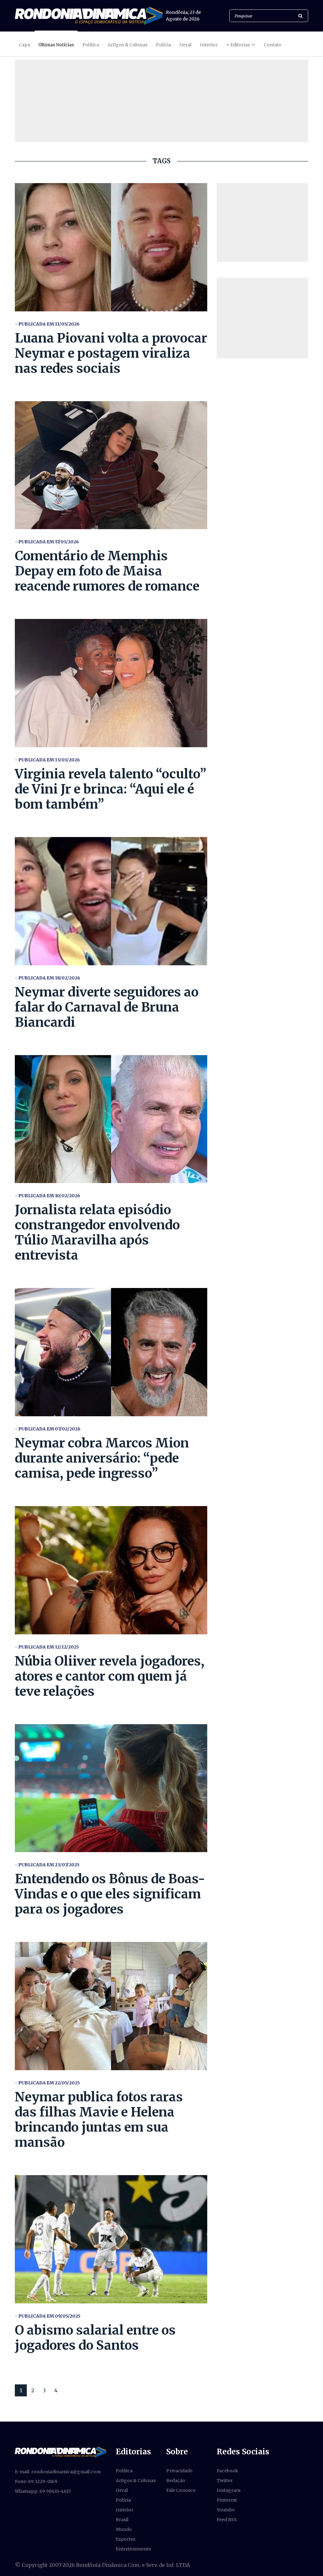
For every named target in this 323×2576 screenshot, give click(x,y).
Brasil (122, 2520)
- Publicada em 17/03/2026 (47, 542)
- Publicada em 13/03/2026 (47, 760)
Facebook (227, 2471)
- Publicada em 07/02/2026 (48, 1429)
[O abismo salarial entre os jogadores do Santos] (111, 2239)
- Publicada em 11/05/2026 (47, 324)
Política (91, 45)
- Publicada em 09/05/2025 (48, 2316)
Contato (273, 45)
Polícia (163, 45)
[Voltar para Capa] (89, 16)
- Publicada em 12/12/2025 (47, 1647)
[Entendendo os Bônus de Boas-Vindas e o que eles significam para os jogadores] (111, 1788)
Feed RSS (227, 2520)
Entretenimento (133, 2549)
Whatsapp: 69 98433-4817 (43, 2491)
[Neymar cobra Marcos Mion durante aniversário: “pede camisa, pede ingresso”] (111, 1352)
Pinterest (227, 2500)
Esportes (126, 2539)
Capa (24, 45)
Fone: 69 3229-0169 (36, 2481)
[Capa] (61, 2452)
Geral (185, 45)
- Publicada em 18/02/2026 (47, 978)
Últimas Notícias (56, 45)
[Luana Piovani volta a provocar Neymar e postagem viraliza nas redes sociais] (111, 247)
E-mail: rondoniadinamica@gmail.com (58, 2472)
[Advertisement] (262, 222)
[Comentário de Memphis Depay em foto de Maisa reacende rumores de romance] (111, 465)
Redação (176, 2481)
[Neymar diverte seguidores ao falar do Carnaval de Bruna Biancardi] (111, 901)
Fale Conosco (181, 2490)
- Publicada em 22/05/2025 (47, 2083)
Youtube (226, 2510)
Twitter (225, 2481)
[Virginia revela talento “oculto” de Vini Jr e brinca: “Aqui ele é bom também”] (111, 683)
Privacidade (179, 2471)
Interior (209, 45)
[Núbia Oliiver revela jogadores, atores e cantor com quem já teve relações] (111, 1570)
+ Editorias (238, 45)
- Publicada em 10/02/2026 (47, 1196)
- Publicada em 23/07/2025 (47, 1865)
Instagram (229, 2490)
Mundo (124, 2529)
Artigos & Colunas (127, 45)
